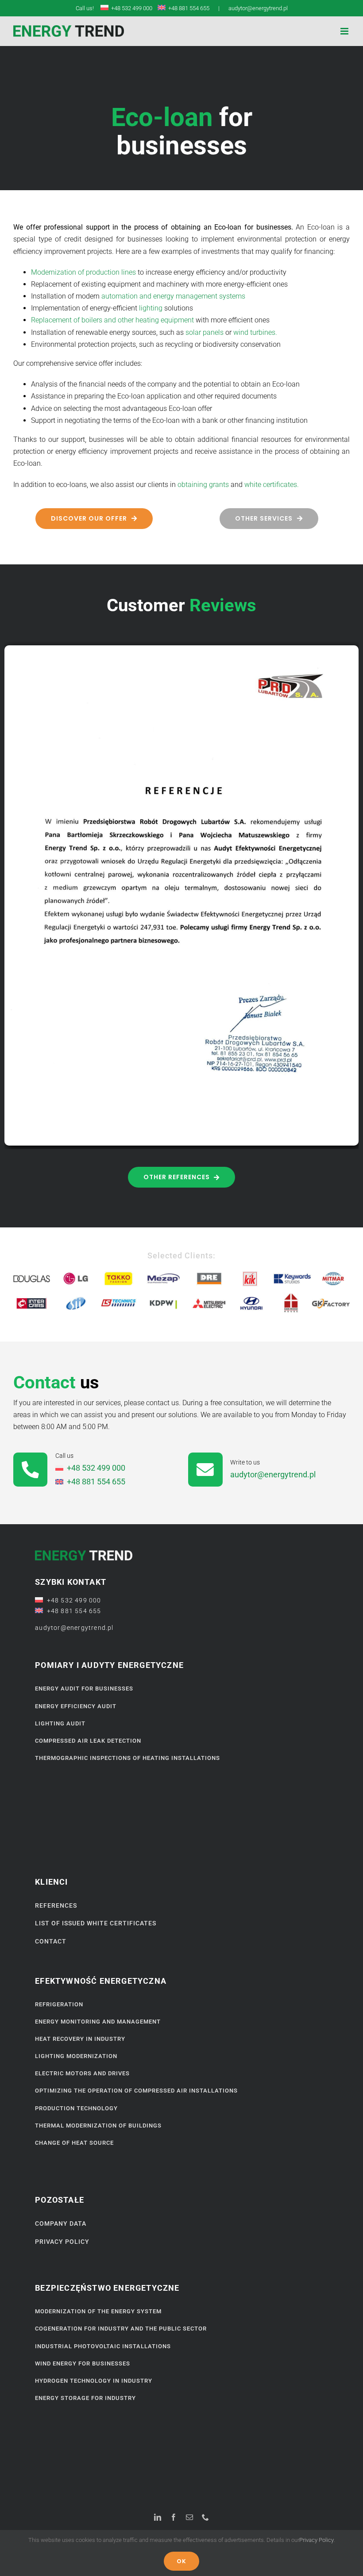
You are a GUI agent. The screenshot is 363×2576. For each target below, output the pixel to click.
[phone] (205, 2517)
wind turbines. (255, 332)
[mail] (189, 2517)
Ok (181, 2561)
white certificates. (272, 485)
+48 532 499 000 (130, 8)
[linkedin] (158, 2517)
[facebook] (174, 2517)
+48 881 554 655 (187, 8)
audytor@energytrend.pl (258, 8)
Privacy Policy (317, 2540)
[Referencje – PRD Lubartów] (181, 649)
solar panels (205, 332)
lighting (151, 308)
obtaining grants (203, 485)
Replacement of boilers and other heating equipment (112, 320)
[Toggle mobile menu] (345, 31)
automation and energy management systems (173, 296)
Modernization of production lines (83, 272)
